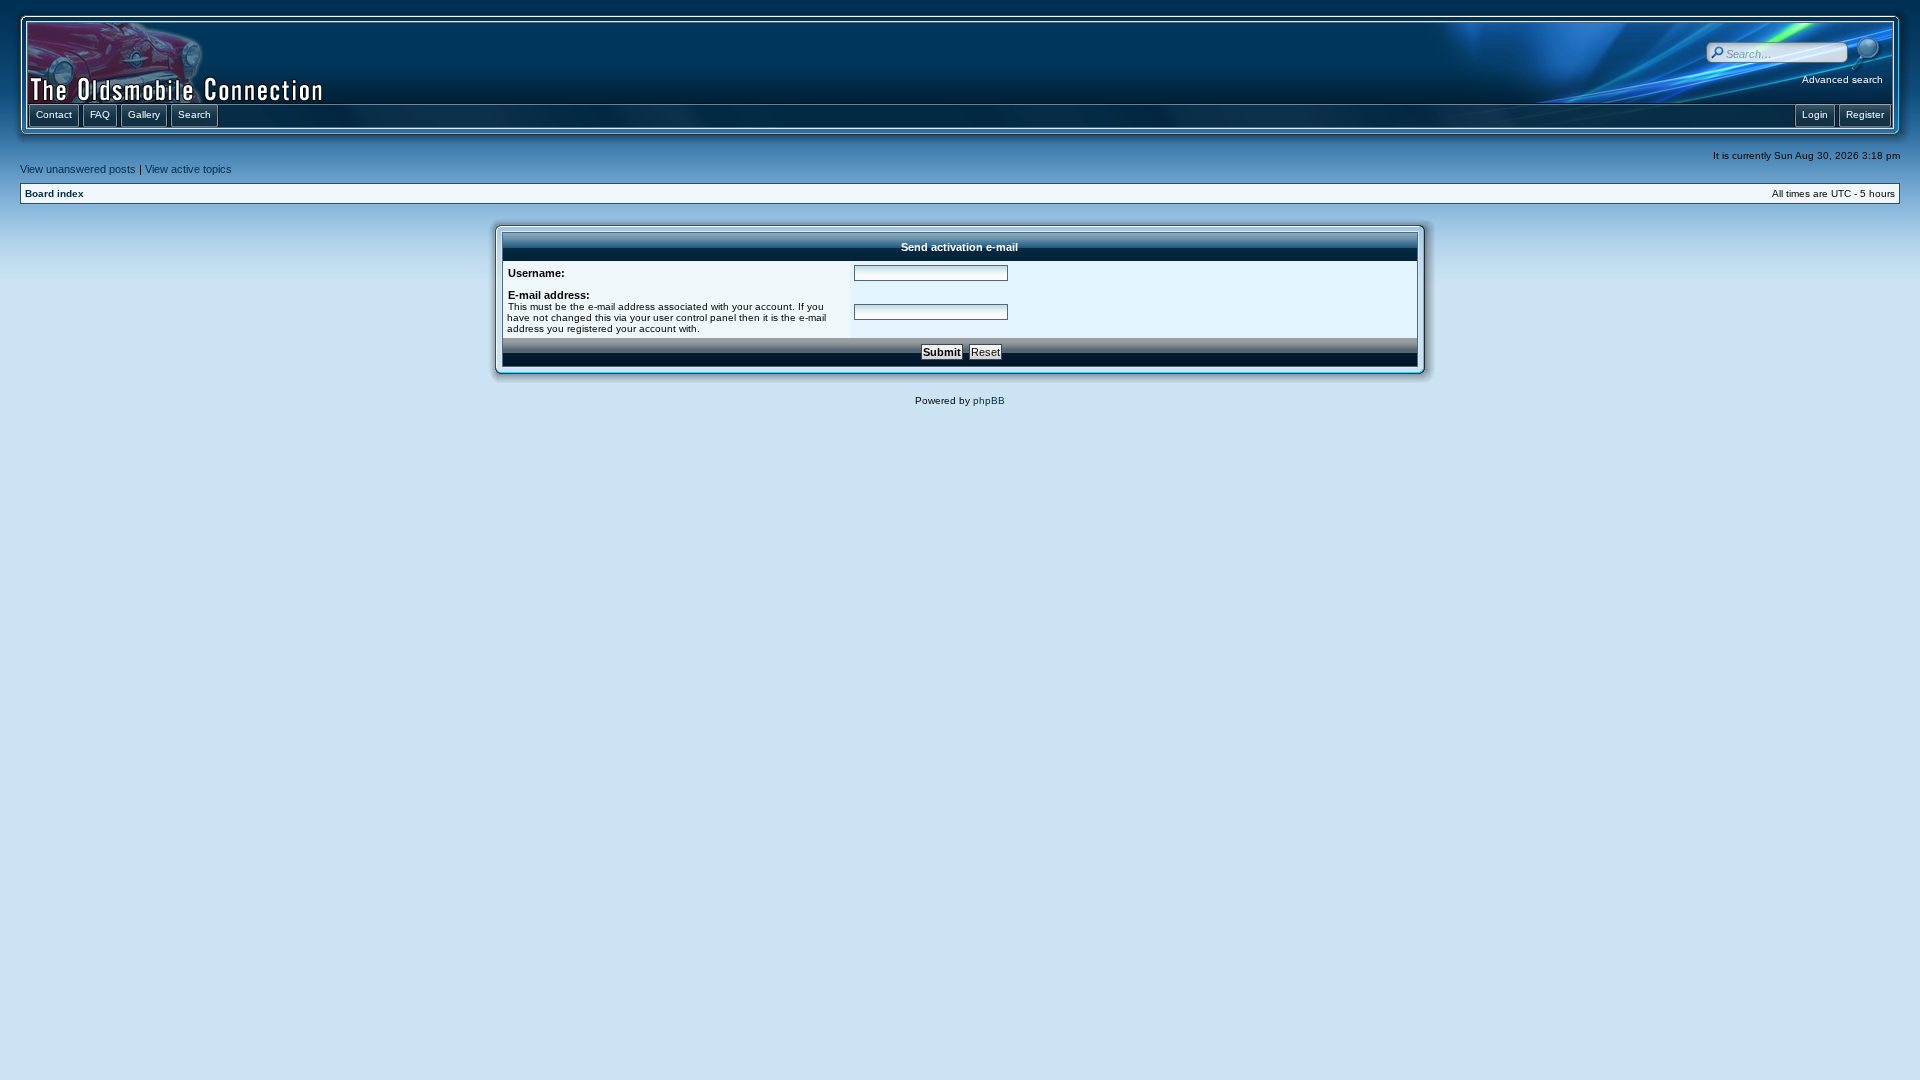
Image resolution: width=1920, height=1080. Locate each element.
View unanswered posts (78, 169)
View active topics (188, 169)
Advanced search (1842, 79)
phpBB (989, 400)
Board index (54, 193)
